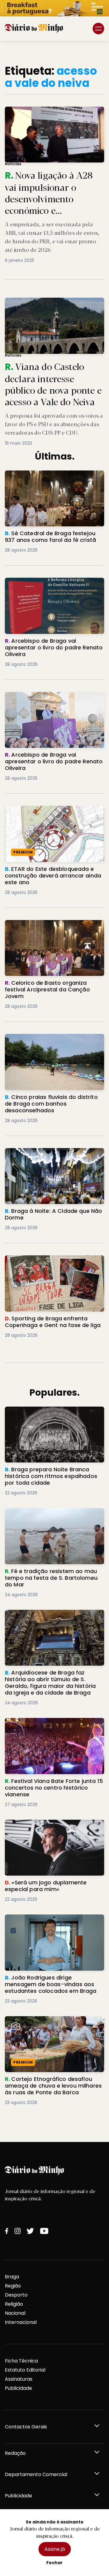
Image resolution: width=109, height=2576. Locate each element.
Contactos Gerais (26, 2427)
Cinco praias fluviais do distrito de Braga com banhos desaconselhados (51, 1041)
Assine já (55, 2549)
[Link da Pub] (54, 8)
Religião (14, 2304)
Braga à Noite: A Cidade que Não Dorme (54, 1152)
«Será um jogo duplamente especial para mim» (49, 1827)
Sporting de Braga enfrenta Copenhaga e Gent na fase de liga (54, 1262)
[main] (54, 1091)
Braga (12, 2277)
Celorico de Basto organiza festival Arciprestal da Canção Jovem (48, 927)
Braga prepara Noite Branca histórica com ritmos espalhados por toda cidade (51, 1417)
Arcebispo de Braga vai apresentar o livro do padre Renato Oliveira (50, 585)
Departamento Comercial (36, 2474)
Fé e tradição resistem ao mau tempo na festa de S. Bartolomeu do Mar (51, 1515)
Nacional (15, 2313)
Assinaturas (19, 2379)
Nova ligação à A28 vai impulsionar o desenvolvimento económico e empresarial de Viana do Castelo (52, 117)
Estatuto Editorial (25, 2370)
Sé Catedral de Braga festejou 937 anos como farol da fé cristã (54, 478)
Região (13, 2286)
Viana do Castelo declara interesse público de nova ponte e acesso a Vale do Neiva (51, 305)
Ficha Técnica (21, 2361)
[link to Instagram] (18, 2231)
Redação (15, 2453)
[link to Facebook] (7, 2231)
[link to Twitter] (30, 2231)
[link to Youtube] (44, 2231)
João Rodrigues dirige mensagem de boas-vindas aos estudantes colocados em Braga (50, 1925)
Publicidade (18, 2388)
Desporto (16, 2295)
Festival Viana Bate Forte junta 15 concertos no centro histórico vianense (53, 1725)
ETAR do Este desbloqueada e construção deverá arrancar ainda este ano (54, 817)
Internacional (21, 2322)
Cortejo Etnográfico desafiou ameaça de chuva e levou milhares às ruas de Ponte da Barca (52, 2027)
